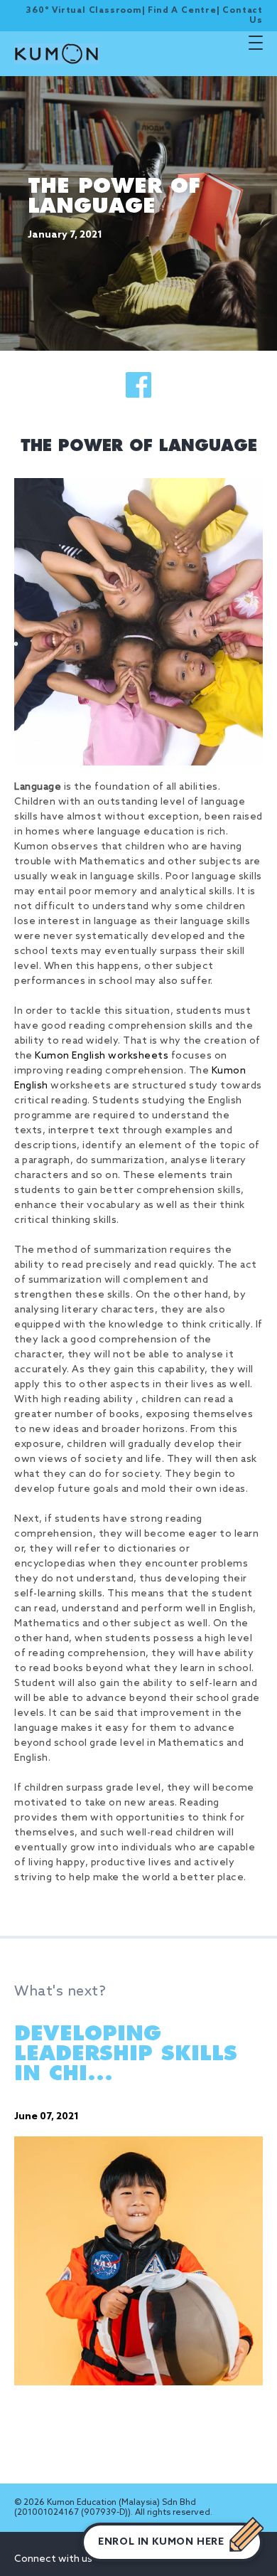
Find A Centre (182, 11)
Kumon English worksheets (102, 1056)
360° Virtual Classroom (84, 11)
